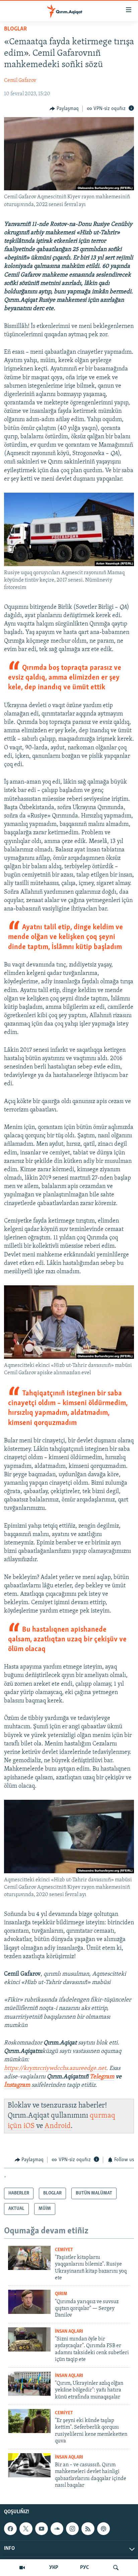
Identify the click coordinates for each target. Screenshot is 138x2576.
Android (58, 2126)
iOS (29, 2126)
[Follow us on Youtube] (42, 2529)
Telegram (102, 2077)
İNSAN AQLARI (69, 2332)
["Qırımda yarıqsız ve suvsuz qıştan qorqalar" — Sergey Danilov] (29, 2302)
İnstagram (18, 2085)
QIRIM (61, 2294)
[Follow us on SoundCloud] (57, 2529)
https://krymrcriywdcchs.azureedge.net (55, 2069)
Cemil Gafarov (20, 81)
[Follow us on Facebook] (10, 2529)
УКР (54, 2568)
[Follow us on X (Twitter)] (26, 2529)
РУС (85, 2568)
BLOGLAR (15, 29)
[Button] (64, 109)
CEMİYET (64, 2250)
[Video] (22, 2568)
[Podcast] (103, 2529)
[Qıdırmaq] (116, 2568)
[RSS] (88, 2529)
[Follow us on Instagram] (72, 2529)
